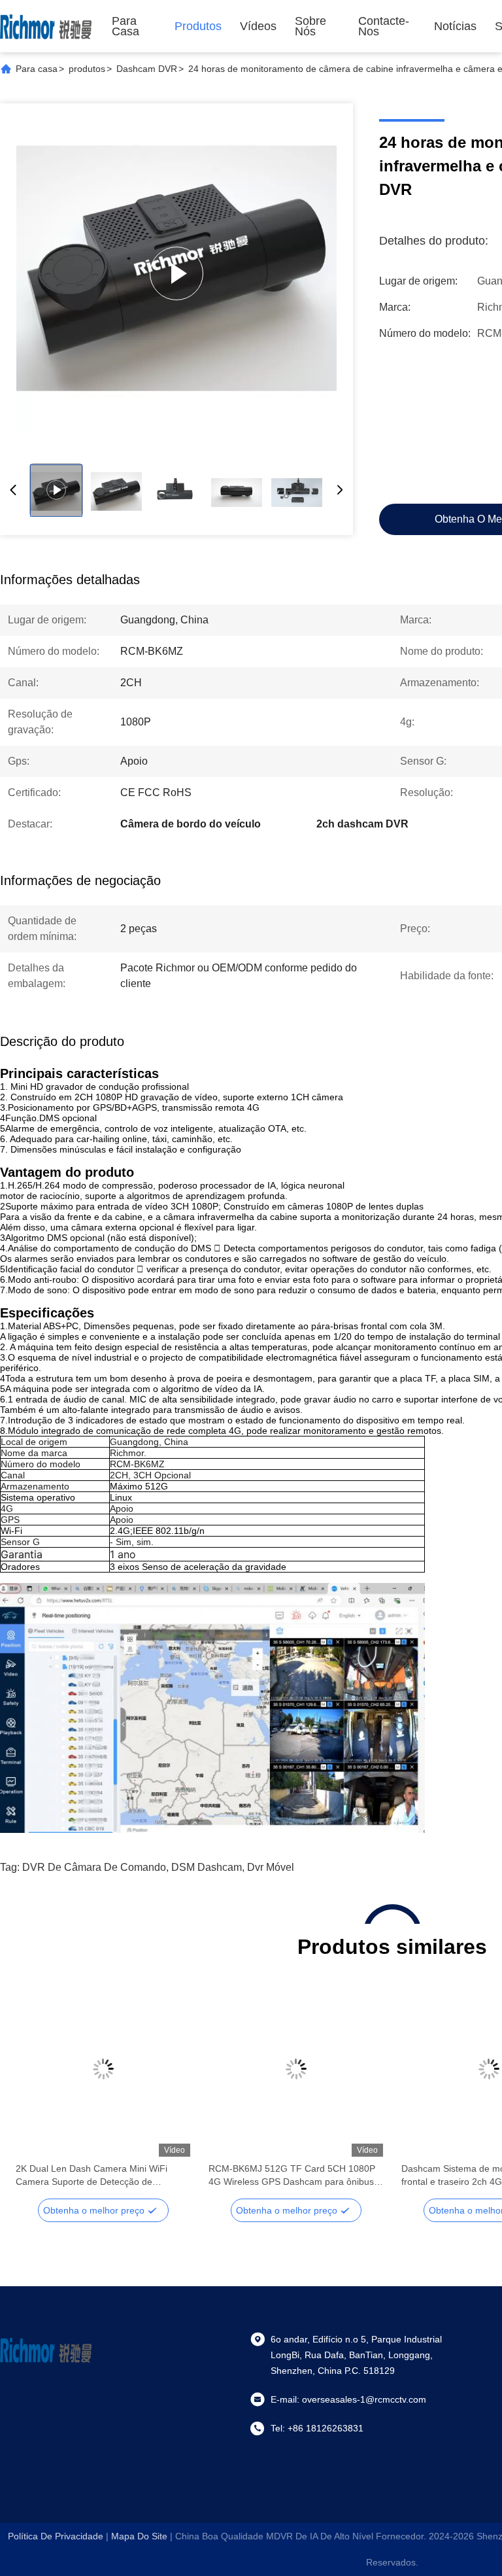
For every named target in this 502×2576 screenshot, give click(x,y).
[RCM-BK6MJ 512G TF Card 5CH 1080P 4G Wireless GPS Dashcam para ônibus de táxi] (296, 2069)
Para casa (125, 26)
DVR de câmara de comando (94, 1867)
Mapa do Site (139, 2536)
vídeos (258, 26)
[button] (33, 2092)
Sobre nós (310, 26)
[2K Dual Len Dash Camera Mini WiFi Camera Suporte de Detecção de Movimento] (103, 2069)
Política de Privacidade (56, 2536)
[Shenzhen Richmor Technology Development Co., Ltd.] (46, 26)
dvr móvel (271, 1867)
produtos (87, 69)
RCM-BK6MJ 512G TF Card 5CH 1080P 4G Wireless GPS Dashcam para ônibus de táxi (292, 2176)
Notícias (455, 26)
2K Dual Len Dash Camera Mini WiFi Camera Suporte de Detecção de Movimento (92, 2176)
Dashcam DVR (147, 69)
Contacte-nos (384, 26)
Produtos (198, 26)
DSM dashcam (207, 1867)
